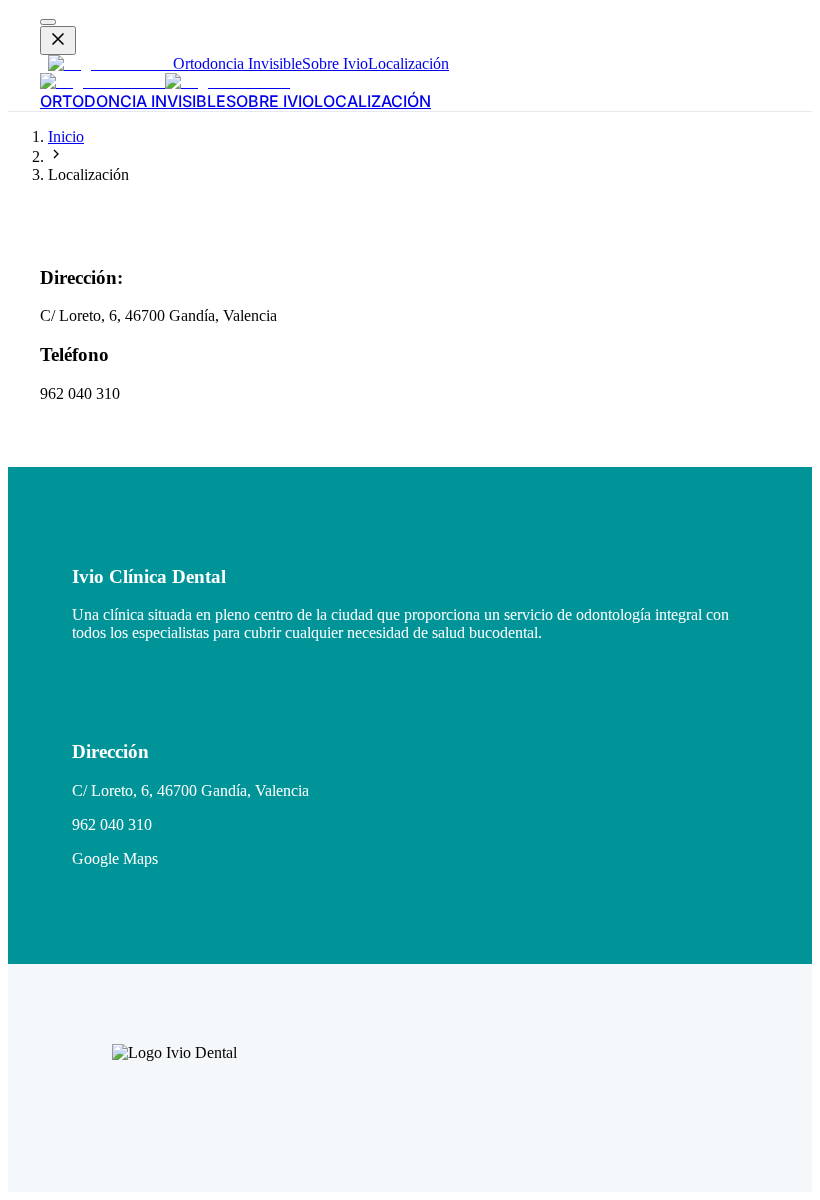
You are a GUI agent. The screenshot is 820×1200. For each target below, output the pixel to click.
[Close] (58, 40)
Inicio (66, 136)
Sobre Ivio (335, 63)
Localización (408, 63)
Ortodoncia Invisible (237, 63)
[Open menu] (48, 22)
